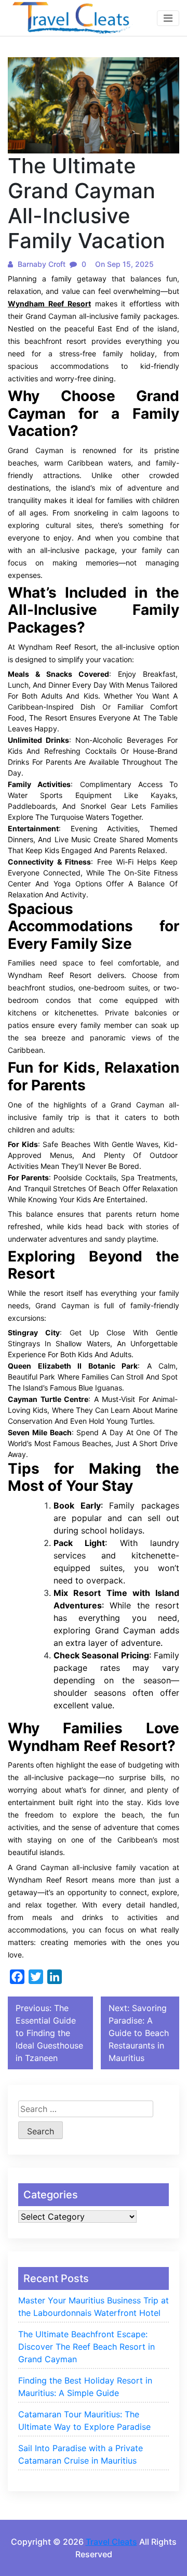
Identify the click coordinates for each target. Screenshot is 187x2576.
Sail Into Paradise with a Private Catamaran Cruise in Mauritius (81, 2454)
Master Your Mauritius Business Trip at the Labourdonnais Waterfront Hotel (94, 2307)
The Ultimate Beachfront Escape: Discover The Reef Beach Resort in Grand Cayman (86, 2347)
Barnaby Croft (41, 264)
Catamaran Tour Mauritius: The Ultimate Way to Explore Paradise (84, 2420)
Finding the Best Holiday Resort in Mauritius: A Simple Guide (85, 2387)
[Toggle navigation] (168, 18)
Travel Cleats (111, 2542)
